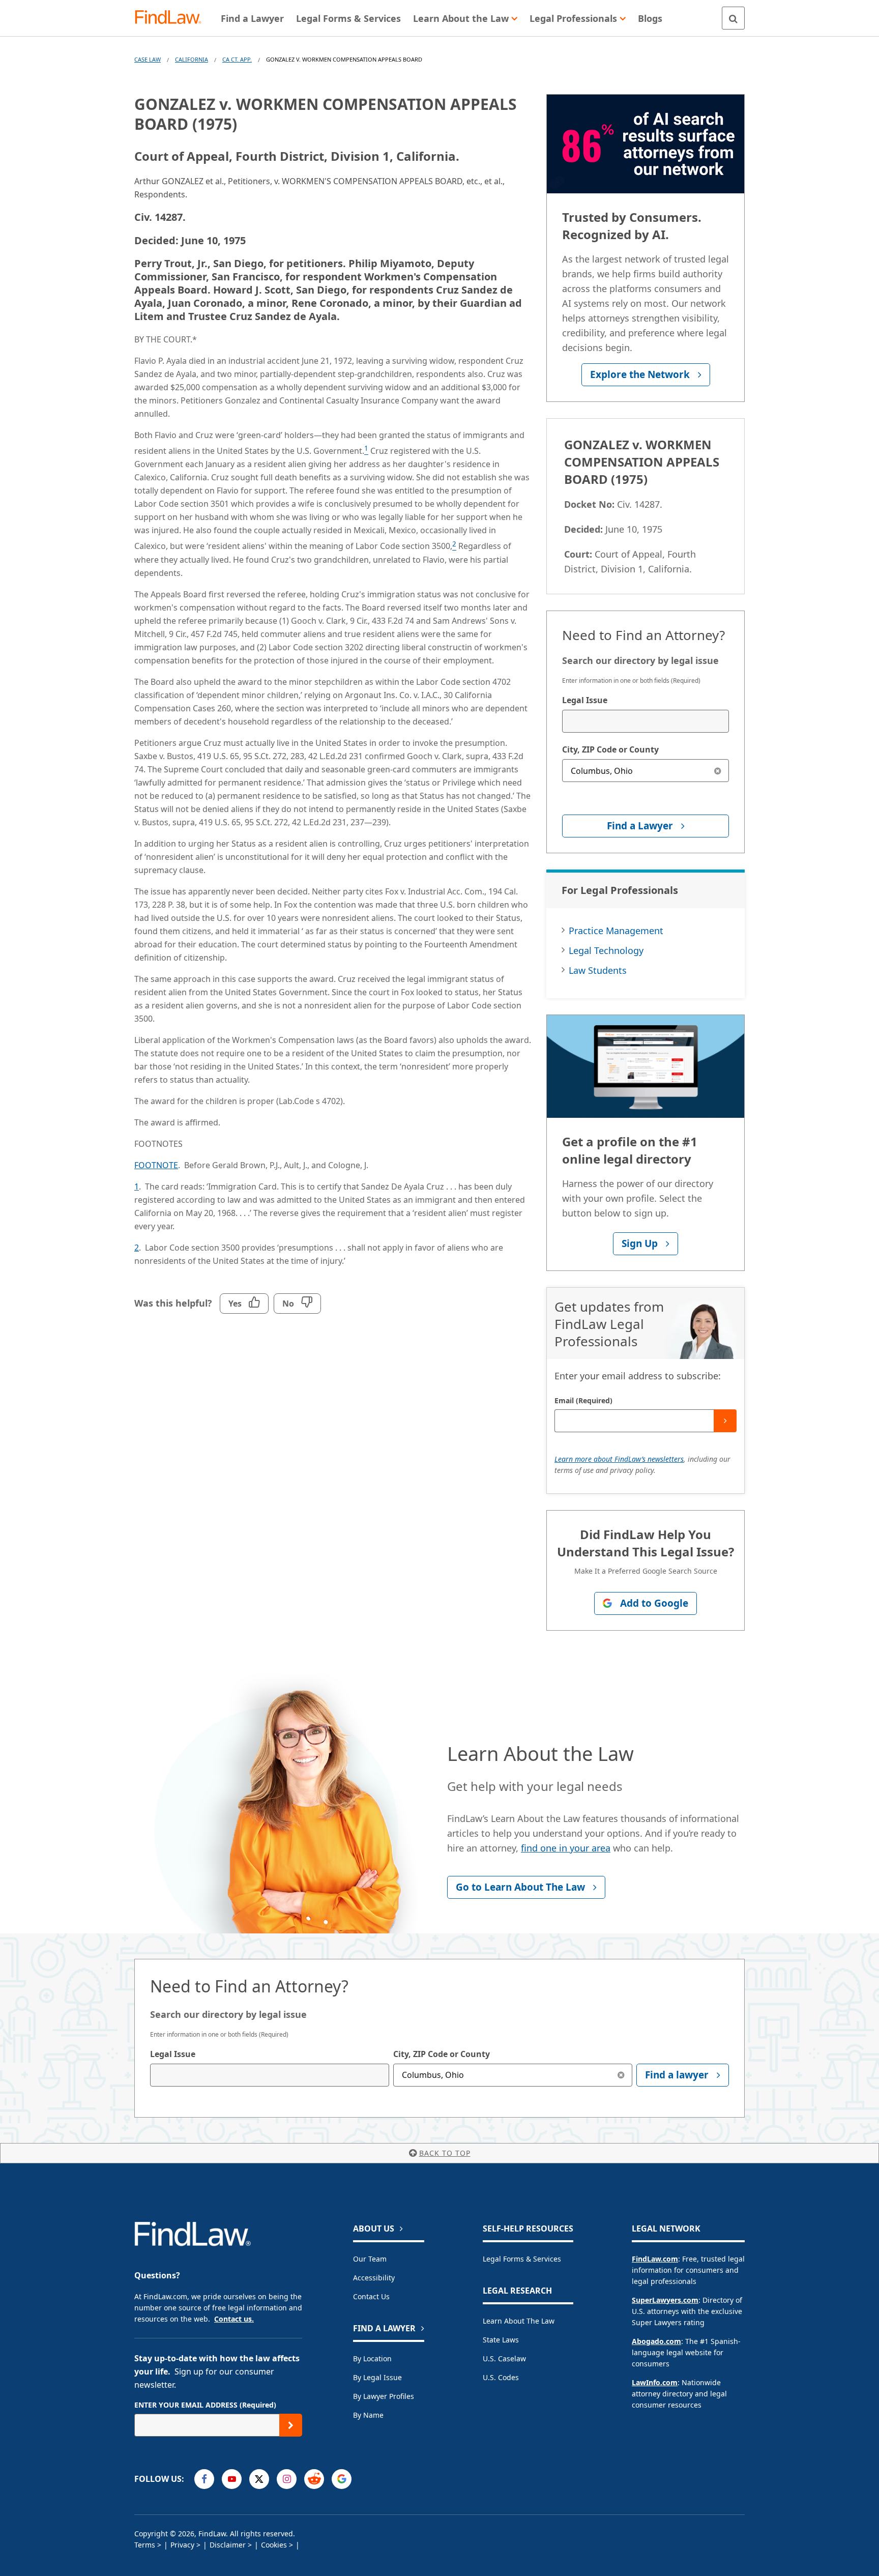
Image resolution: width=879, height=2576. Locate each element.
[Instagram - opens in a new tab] (287, 2479)
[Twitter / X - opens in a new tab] (259, 2479)
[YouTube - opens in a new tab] (232, 2479)
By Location (372, 2358)
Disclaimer (228, 2545)
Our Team (370, 2259)
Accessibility (374, 2278)
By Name (368, 2415)
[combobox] (646, 721)
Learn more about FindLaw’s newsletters (619, 1459)
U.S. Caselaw (504, 2358)
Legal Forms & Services (522, 2259)
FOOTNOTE (156, 1165)
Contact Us (371, 2296)
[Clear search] (717, 771)
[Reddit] (314, 2479)
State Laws (501, 2340)
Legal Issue (585, 700)
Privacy (182, 2545)
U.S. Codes (501, 2377)
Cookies (274, 2545)
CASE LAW (148, 59)
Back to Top (445, 2153)
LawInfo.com (655, 2382)
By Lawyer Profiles (384, 2396)
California (192, 59)
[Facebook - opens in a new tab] (204, 2479)
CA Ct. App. (237, 59)
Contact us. (234, 2319)
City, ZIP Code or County (610, 749)
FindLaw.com (655, 2259)
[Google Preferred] (342, 2479)
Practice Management (616, 931)
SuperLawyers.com (665, 2300)
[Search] (733, 18)
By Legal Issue (377, 2377)
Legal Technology (606, 950)
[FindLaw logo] (172, 18)
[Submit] (725, 1421)
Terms (145, 2545)
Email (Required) (583, 1400)
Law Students (598, 970)
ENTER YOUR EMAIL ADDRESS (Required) (205, 2405)
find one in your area (566, 1848)
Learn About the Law (519, 2321)
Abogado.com (656, 2341)
